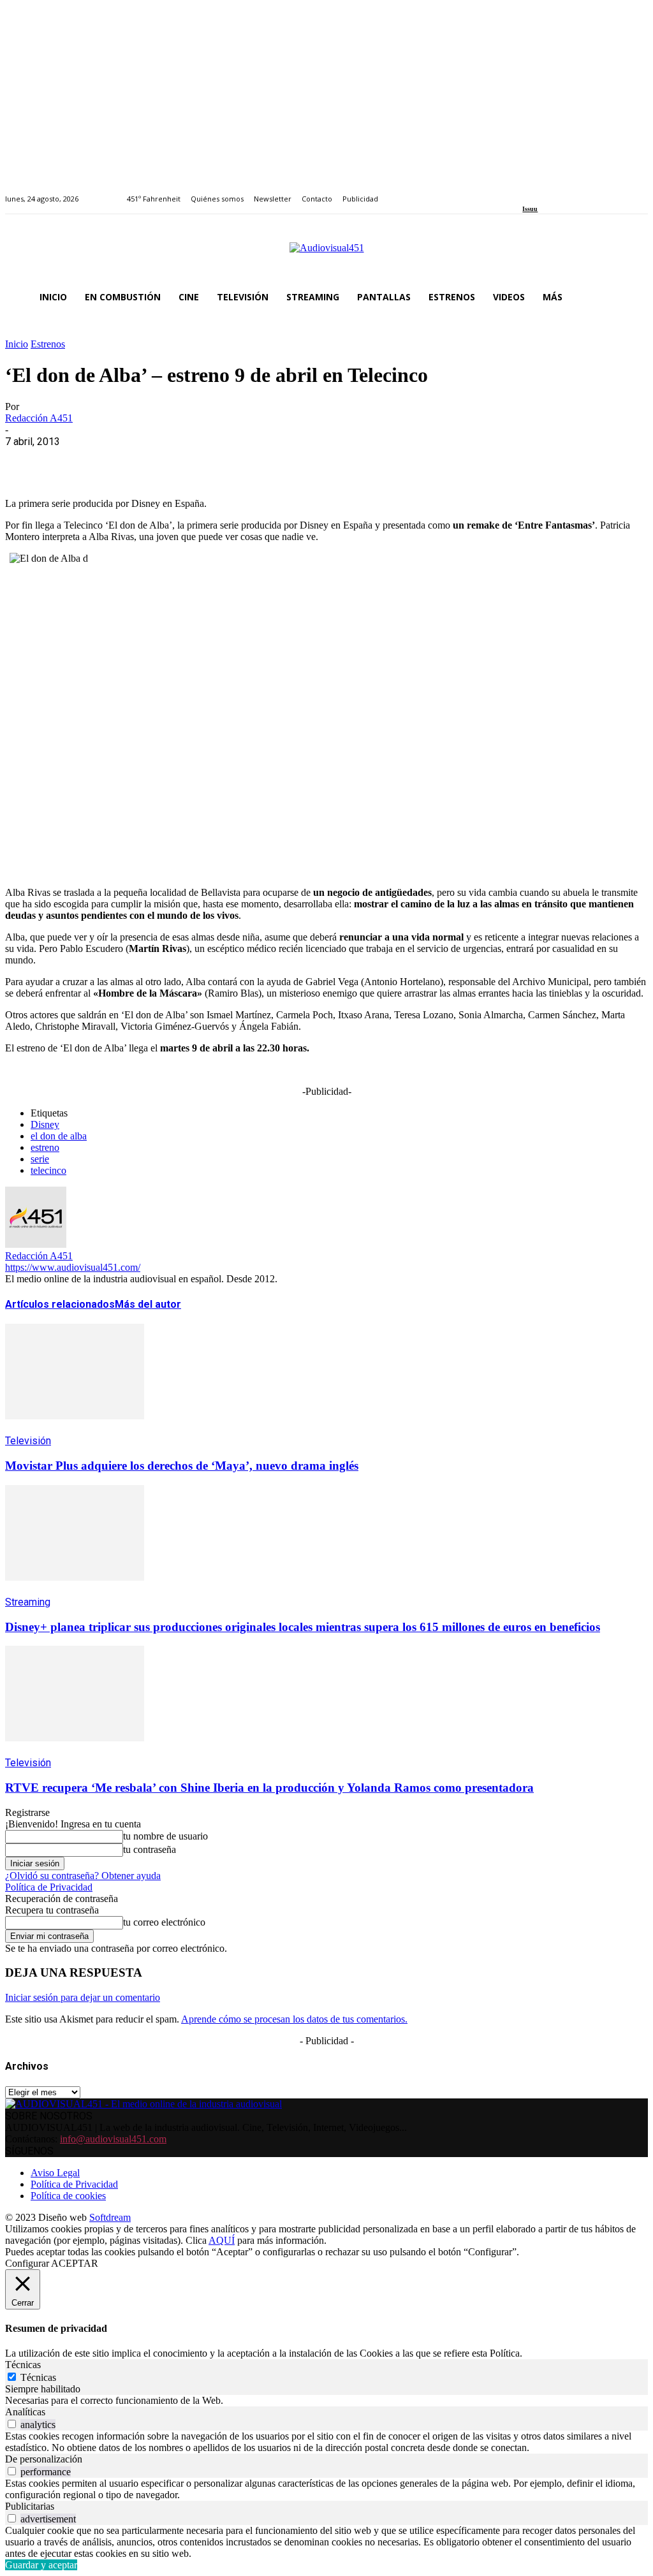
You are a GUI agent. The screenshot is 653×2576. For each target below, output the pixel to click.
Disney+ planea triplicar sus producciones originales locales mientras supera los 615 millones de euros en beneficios (303, 1627)
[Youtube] (585, 192)
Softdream (110, 2217)
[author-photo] (36, 1244)
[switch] (12, 2424)
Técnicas (38, 2377)
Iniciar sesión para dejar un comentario (83, 1997)
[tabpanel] (326, 2401)
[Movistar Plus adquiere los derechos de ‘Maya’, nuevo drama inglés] (75, 1429)
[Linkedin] (556, 192)
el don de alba (59, 1136)
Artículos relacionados (60, 1304)
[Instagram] (541, 192)
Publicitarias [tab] (30, 2506)
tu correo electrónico (164, 1922)
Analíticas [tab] (25, 2412)
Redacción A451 (39, 418)
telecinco (48, 1170)
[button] (633, 297)
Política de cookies (68, 2196)
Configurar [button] (27, 2263)
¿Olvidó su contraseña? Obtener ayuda (83, 1876)
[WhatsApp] (118, 461)
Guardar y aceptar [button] (41, 2565)
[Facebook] (526, 192)
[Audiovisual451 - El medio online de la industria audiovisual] (326, 254)
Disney (45, 1124)
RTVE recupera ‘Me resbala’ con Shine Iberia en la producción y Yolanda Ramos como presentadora (269, 1788)
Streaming (28, 1602)
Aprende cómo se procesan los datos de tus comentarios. (294, 2019)
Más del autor (148, 1304)
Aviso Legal (55, 2173)
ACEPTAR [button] (75, 2263)
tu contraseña (150, 1849)
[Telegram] (255, 461)
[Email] (210, 461)
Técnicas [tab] (23, 2365)
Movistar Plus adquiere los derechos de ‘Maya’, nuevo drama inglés (182, 1466)
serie (40, 1159)
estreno (45, 1147)
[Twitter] (570, 192)
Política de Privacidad (49, 1887)
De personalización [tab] (44, 2459)
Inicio (17, 344)
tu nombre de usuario (165, 1836)
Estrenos (48, 344)
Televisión (28, 1441)
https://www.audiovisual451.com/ (73, 1267)
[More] (302, 461)
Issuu (530, 209)
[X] (72, 461)
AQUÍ (222, 2240)
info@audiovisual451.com (113, 2139)
